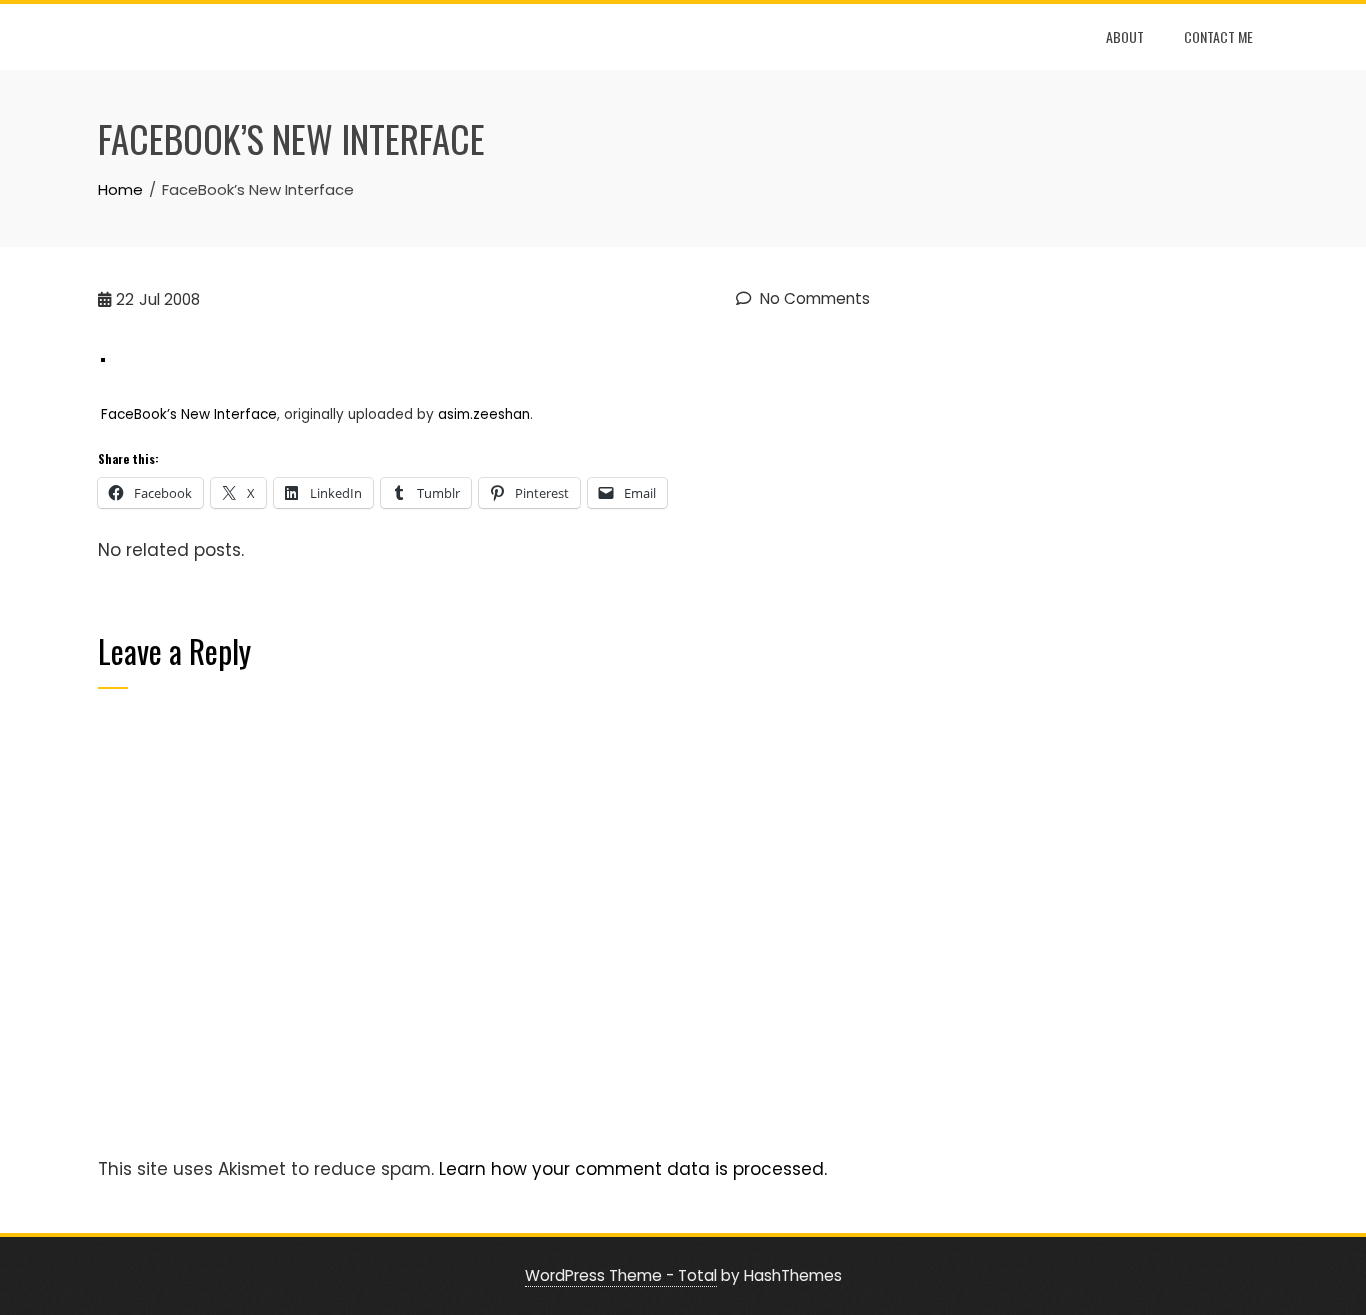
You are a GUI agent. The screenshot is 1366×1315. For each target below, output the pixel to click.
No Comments (813, 298)
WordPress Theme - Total (621, 1275)
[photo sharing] (103, 358)
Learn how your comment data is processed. (633, 1169)
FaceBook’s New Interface (189, 414)
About (1125, 36)
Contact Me (1218, 36)
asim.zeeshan (484, 414)
